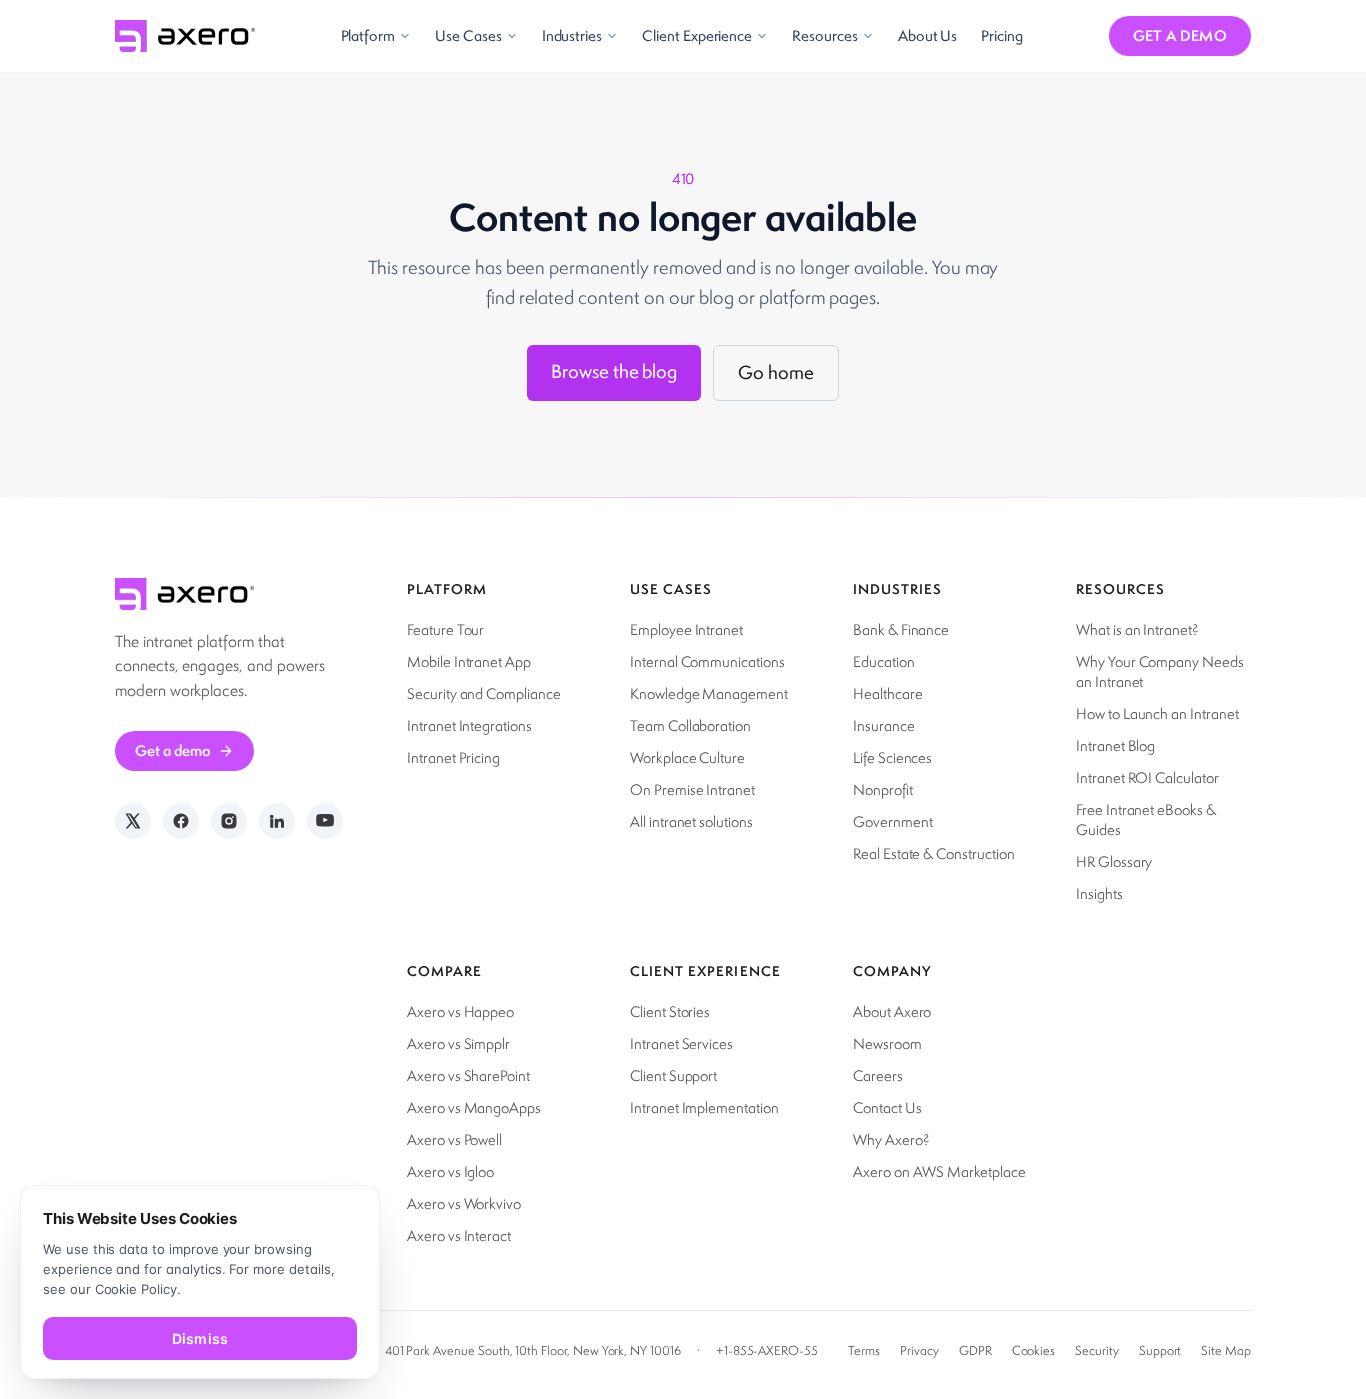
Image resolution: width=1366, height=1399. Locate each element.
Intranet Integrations (469, 725)
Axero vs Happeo (460, 1011)
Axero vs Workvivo (464, 1203)
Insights (1099, 893)
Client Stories (670, 1011)
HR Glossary (1114, 861)
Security (1097, 1350)
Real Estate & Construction (934, 853)
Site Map (1226, 1350)
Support (1160, 1350)
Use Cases (468, 36)
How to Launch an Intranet (1157, 713)
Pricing (1002, 36)
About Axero (892, 1011)
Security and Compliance (484, 693)
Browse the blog (614, 371)
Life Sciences (892, 757)
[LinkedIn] (277, 821)
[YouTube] (325, 821)
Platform (368, 36)
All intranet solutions (691, 821)
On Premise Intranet (692, 789)
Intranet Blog (1115, 745)
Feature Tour (445, 629)
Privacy (919, 1350)
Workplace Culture (687, 757)
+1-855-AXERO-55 (767, 1350)
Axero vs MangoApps (474, 1107)
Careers (878, 1075)
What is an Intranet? (1137, 629)
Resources (825, 36)
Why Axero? (891, 1139)
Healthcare (887, 693)
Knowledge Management (709, 693)
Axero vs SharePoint (468, 1075)
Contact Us (887, 1107)
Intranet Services (681, 1043)
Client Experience (697, 36)
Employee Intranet (686, 629)
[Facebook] (181, 821)
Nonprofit (883, 789)
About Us (928, 36)
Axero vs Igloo (450, 1171)
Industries (572, 36)
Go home (776, 372)
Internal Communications (707, 661)
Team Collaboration (690, 725)
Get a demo (1180, 35)
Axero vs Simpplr (458, 1043)
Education (884, 661)
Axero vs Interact (459, 1235)
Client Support (673, 1075)
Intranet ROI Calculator (1147, 777)
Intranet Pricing (453, 757)
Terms (864, 1350)
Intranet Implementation (704, 1107)
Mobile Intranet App (469, 661)
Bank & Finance (901, 629)
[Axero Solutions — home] (185, 36)
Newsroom (887, 1043)
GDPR (975, 1350)
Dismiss (200, 1338)
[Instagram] (229, 821)
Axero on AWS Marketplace (939, 1171)
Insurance (884, 725)
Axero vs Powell (454, 1139)
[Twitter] (133, 821)
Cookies (1034, 1350)
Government (892, 821)
